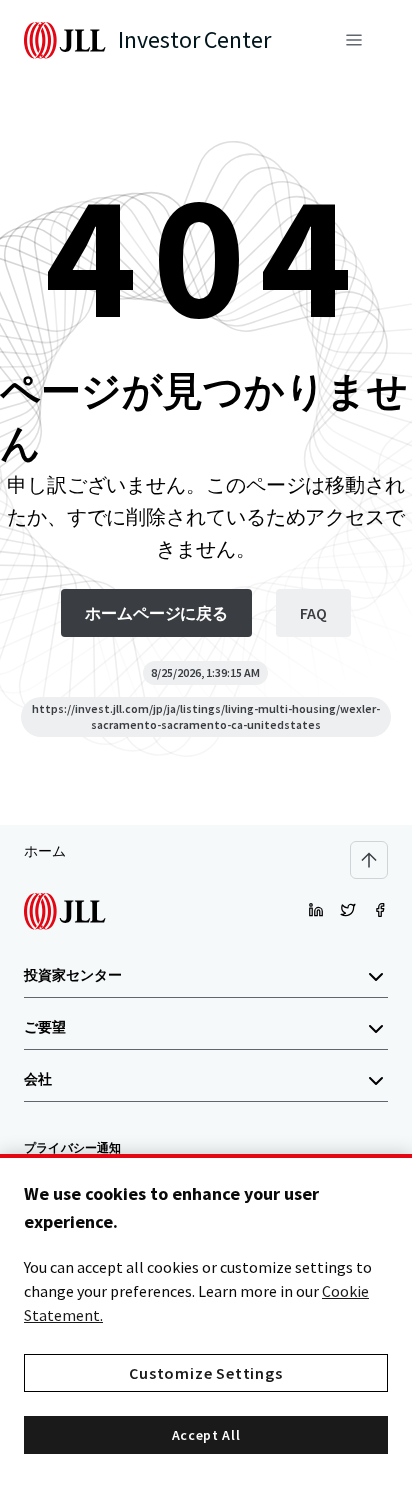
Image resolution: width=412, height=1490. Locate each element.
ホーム (45, 851)
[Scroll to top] (369, 860)
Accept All (206, 1435)
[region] (206, 1322)
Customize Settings (205, 1373)
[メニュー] (354, 40)
